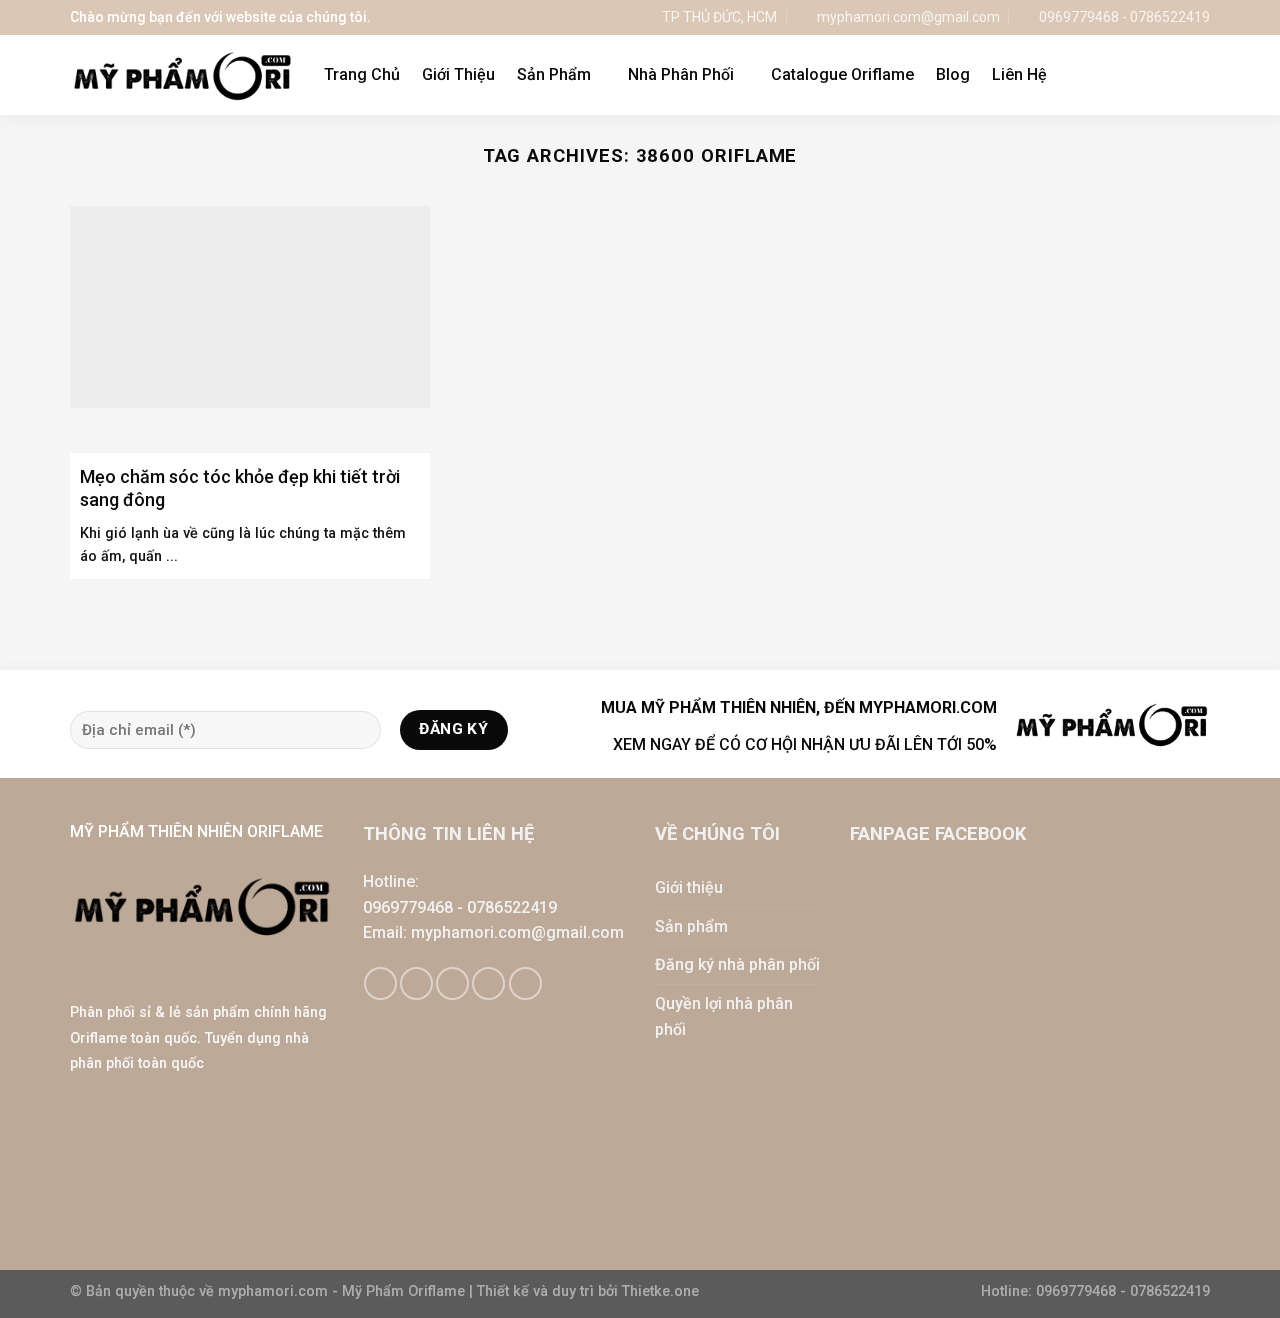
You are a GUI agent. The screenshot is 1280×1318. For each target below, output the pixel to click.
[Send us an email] (452, 983)
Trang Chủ (362, 74)
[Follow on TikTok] (416, 983)
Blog (953, 74)
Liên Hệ (1019, 74)
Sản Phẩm (554, 74)
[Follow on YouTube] (525, 983)
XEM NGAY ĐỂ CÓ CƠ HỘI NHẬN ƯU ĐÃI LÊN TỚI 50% (805, 744)
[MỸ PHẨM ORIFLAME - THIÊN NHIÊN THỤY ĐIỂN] (182, 75)
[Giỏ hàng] (1159, 75)
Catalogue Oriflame (842, 74)
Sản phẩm (691, 926)
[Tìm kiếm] (1200, 74)
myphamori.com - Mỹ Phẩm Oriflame (343, 1291)
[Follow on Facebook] (380, 983)
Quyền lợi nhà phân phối (724, 1016)
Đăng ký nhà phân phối (737, 964)
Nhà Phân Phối (681, 74)
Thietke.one (660, 1291)
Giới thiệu (689, 887)
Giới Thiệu (458, 74)
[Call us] (488, 983)
